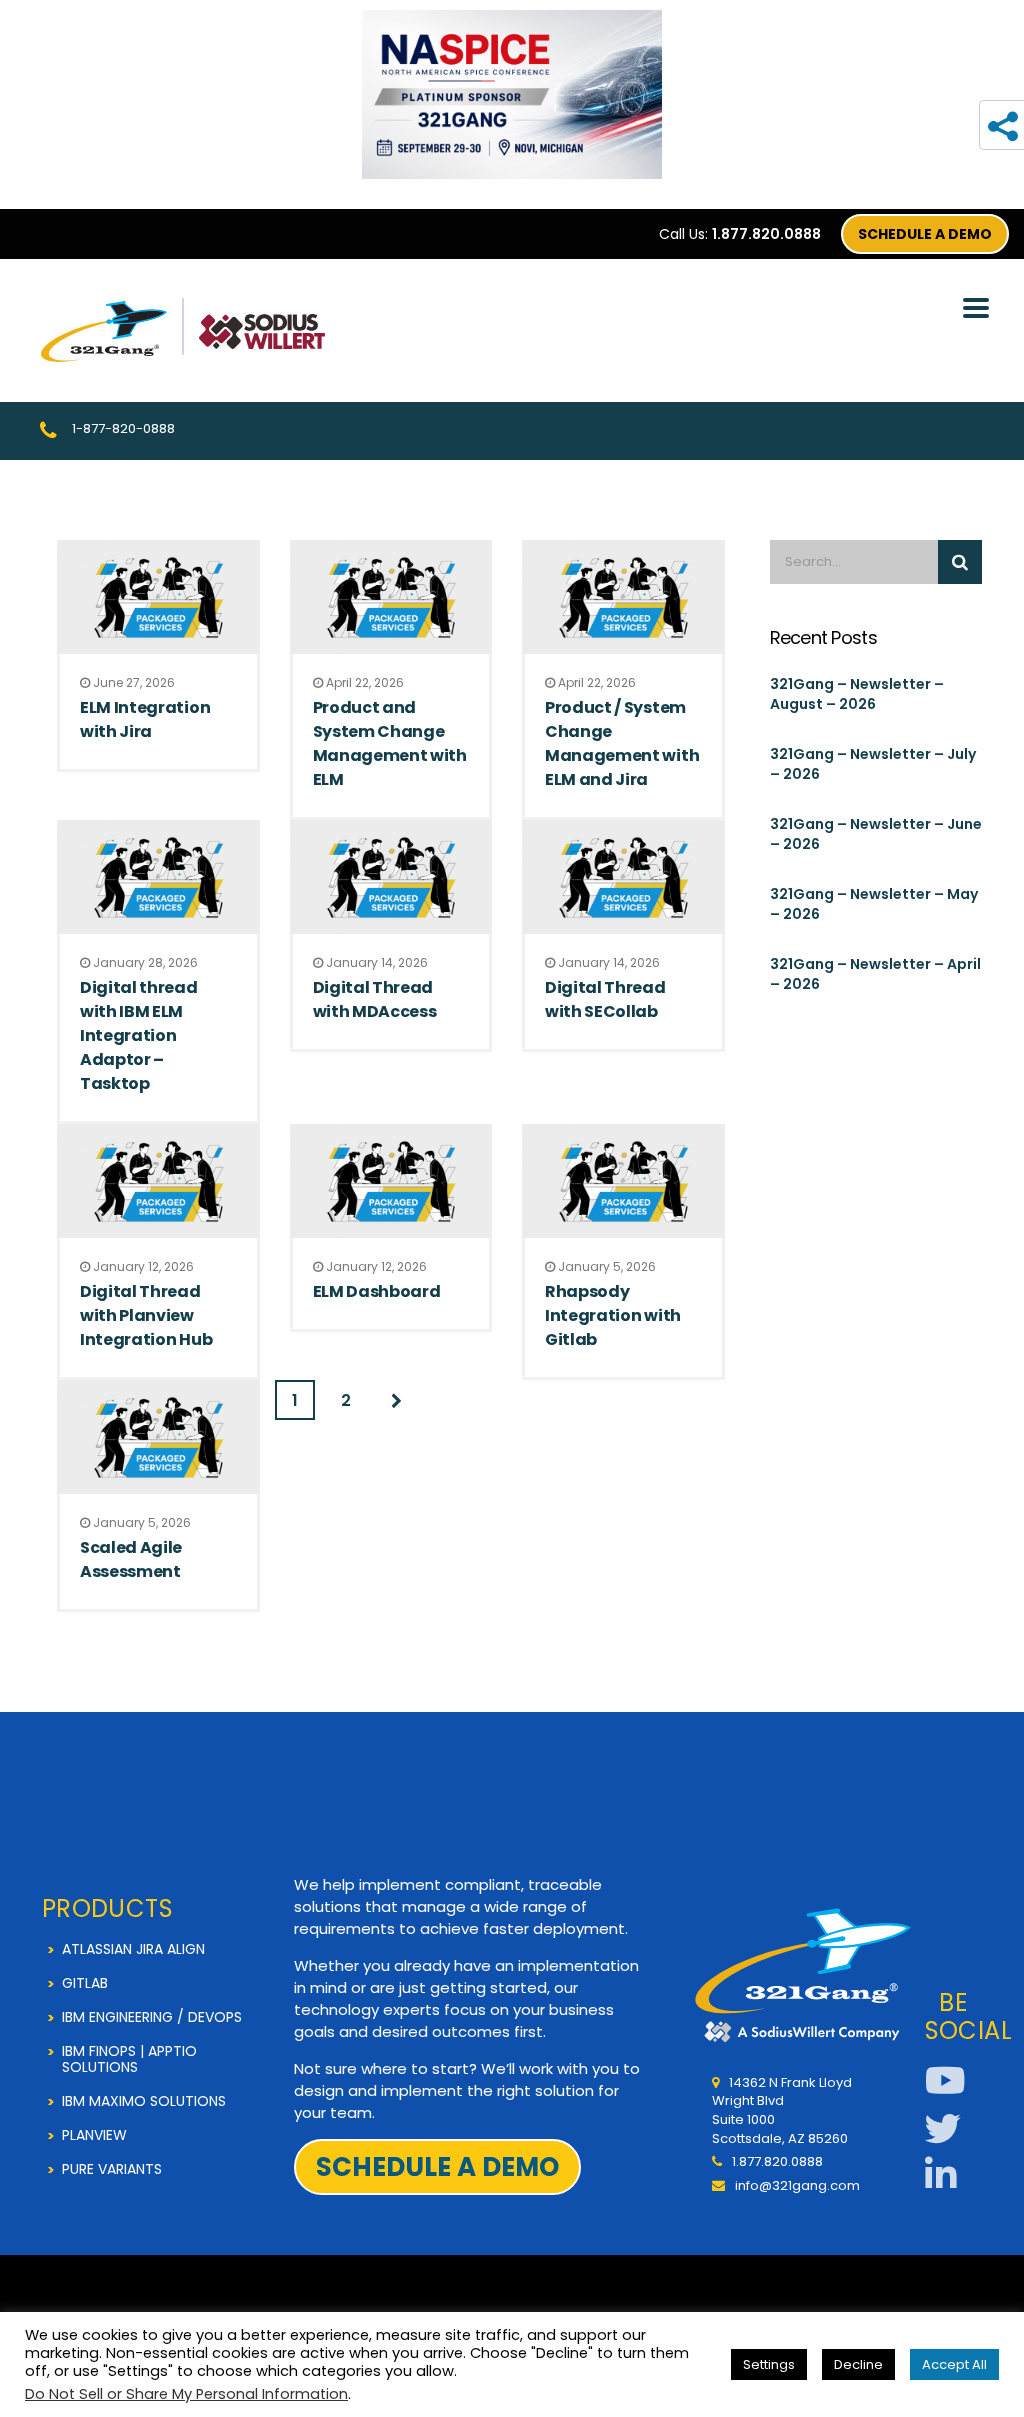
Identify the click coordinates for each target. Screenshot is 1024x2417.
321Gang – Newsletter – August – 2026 (857, 694)
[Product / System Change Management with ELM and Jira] (623, 597)
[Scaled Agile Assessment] (158, 1437)
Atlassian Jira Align (133, 1949)
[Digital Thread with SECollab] (623, 877)
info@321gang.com (797, 2185)
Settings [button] (769, 2364)
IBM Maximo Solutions (144, 2101)
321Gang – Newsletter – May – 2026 (874, 904)
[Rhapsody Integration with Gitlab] (623, 1181)
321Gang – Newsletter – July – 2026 (873, 764)
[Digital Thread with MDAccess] (391, 877)
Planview (94, 2135)
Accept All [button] (954, 2364)
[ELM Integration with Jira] (158, 597)
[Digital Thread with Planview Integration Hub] (158, 1181)
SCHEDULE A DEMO (925, 234)
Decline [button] (858, 2364)
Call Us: (740, 234)
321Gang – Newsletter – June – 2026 (876, 834)
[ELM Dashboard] (391, 1181)
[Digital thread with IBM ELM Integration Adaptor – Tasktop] (158, 877)
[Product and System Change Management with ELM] (391, 597)
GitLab (85, 1983)
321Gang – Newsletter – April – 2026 (875, 974)
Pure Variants (112, 2169)
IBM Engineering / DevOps (152, 2017)
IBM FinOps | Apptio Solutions (129, 2059)
